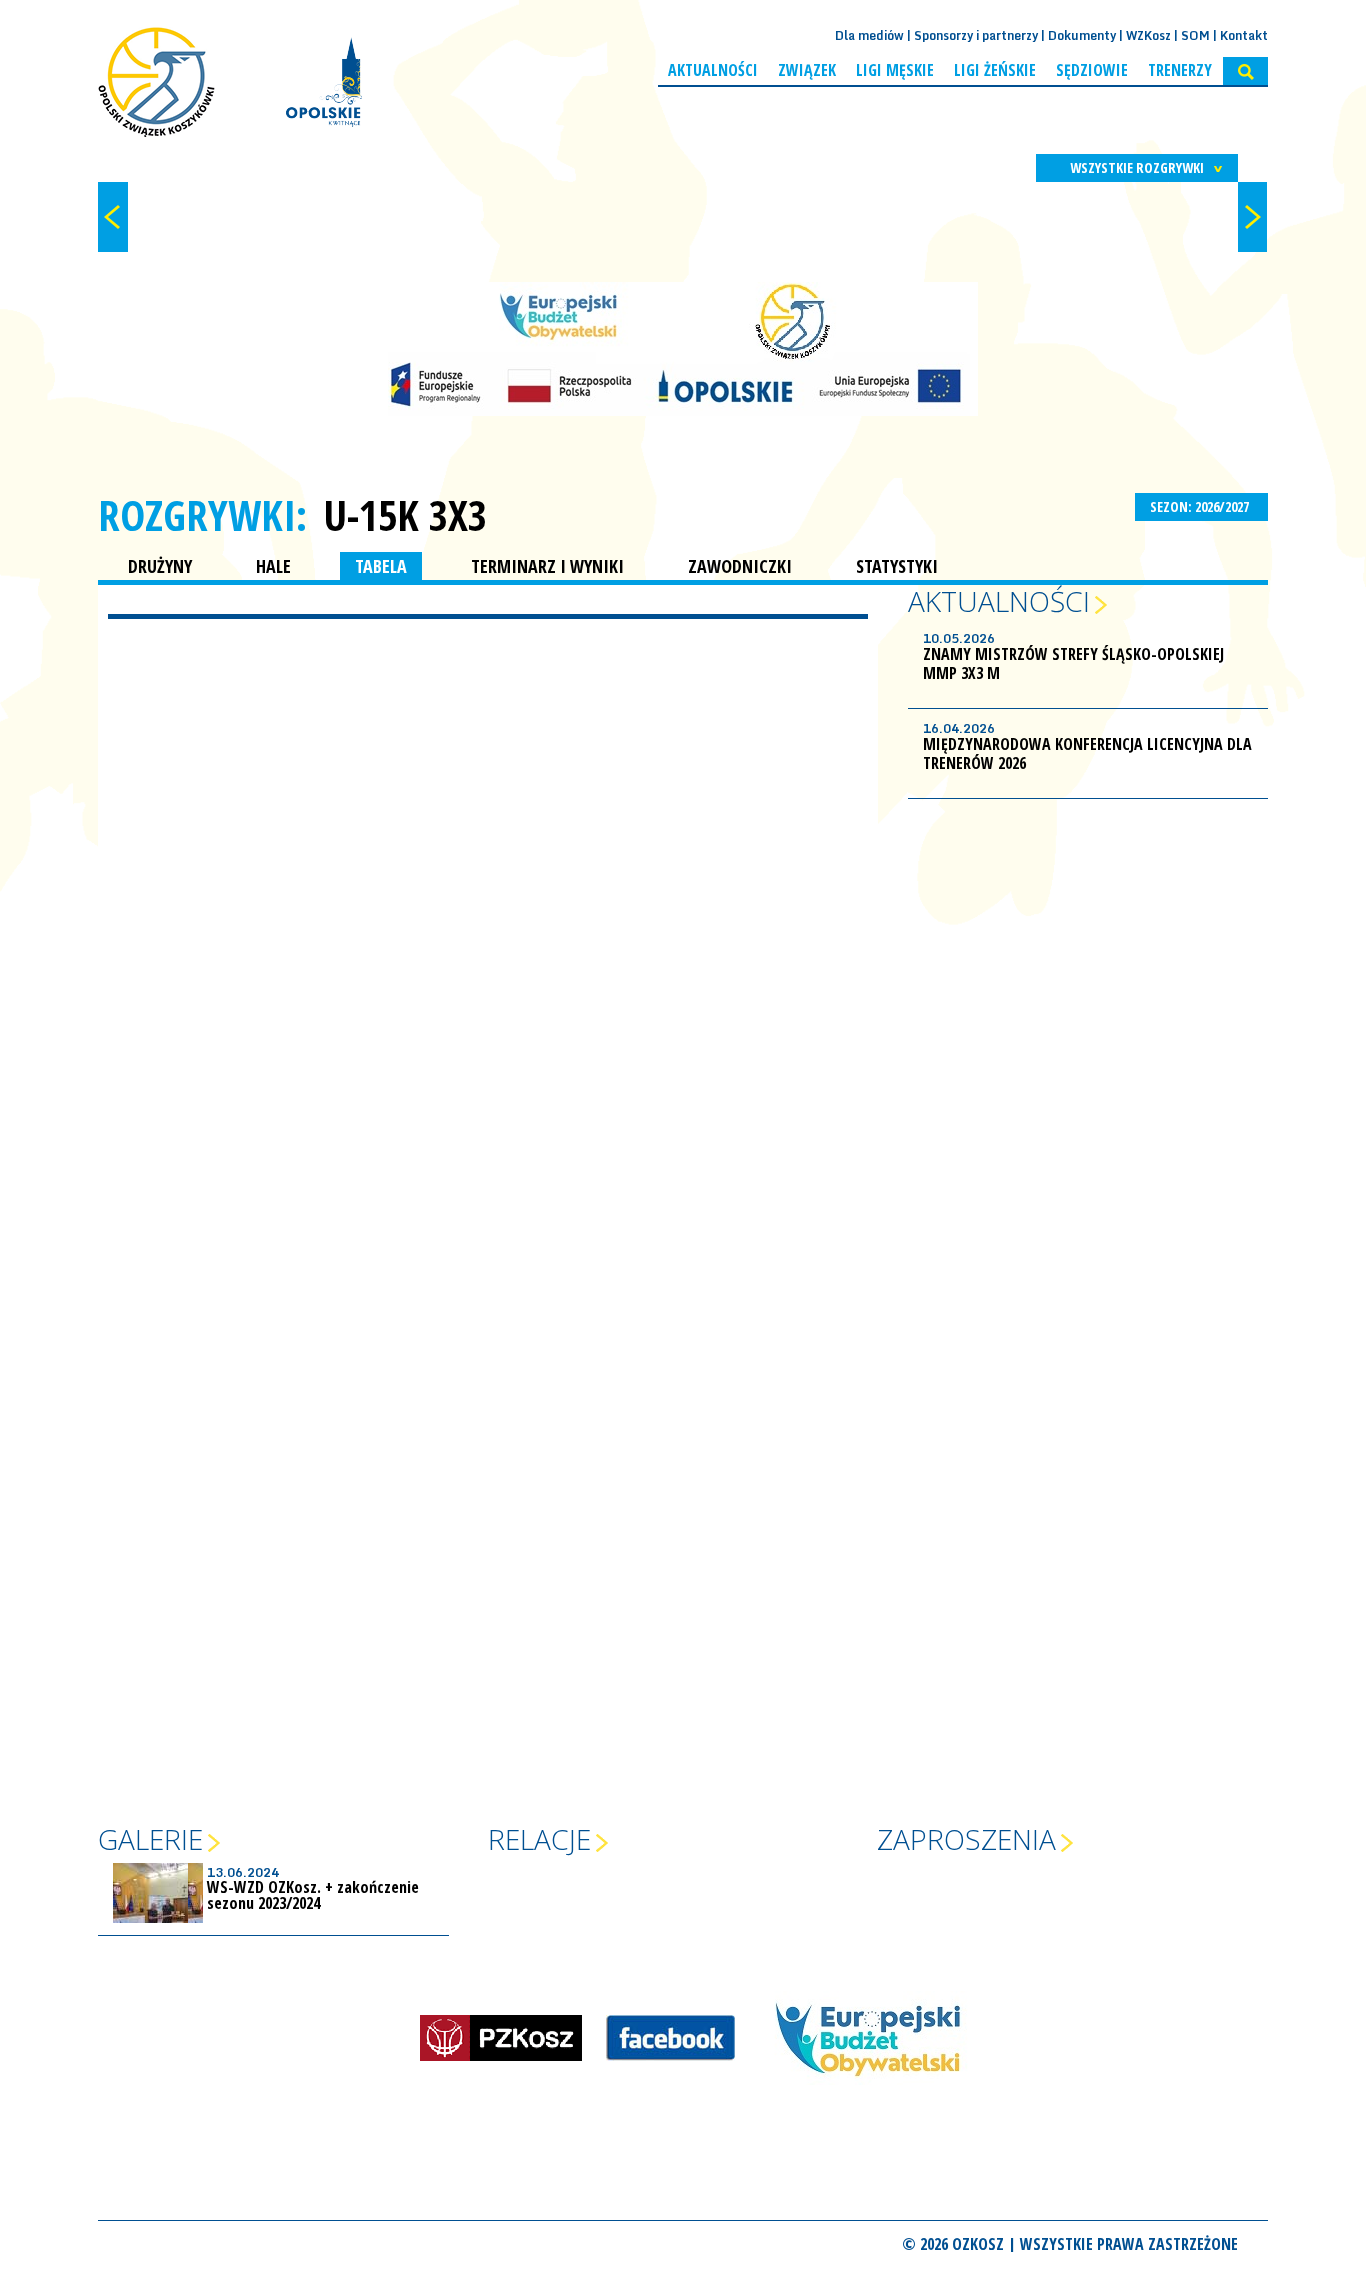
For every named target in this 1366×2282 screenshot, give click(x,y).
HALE (273, 566)
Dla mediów (869, 35)
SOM (1195, 35)
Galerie (150, 1839)
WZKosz (1148, 35)
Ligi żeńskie (995, 70)
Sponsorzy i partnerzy (976, 35)
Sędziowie (1092, 70)
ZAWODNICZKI (740, 566)
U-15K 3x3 (405, 515)
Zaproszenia (966, 1839)
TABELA (381, 566)
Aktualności (713, 70)
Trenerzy (1180, 70)
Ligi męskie (895, 70)
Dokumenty (1082, 35)
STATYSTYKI (897, 566)
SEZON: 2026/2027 (1201, 506)
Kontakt (1244, 35)
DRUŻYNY (160, 566)
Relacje (539, 1839)
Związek (807, 70)
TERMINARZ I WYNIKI (547, 566)
